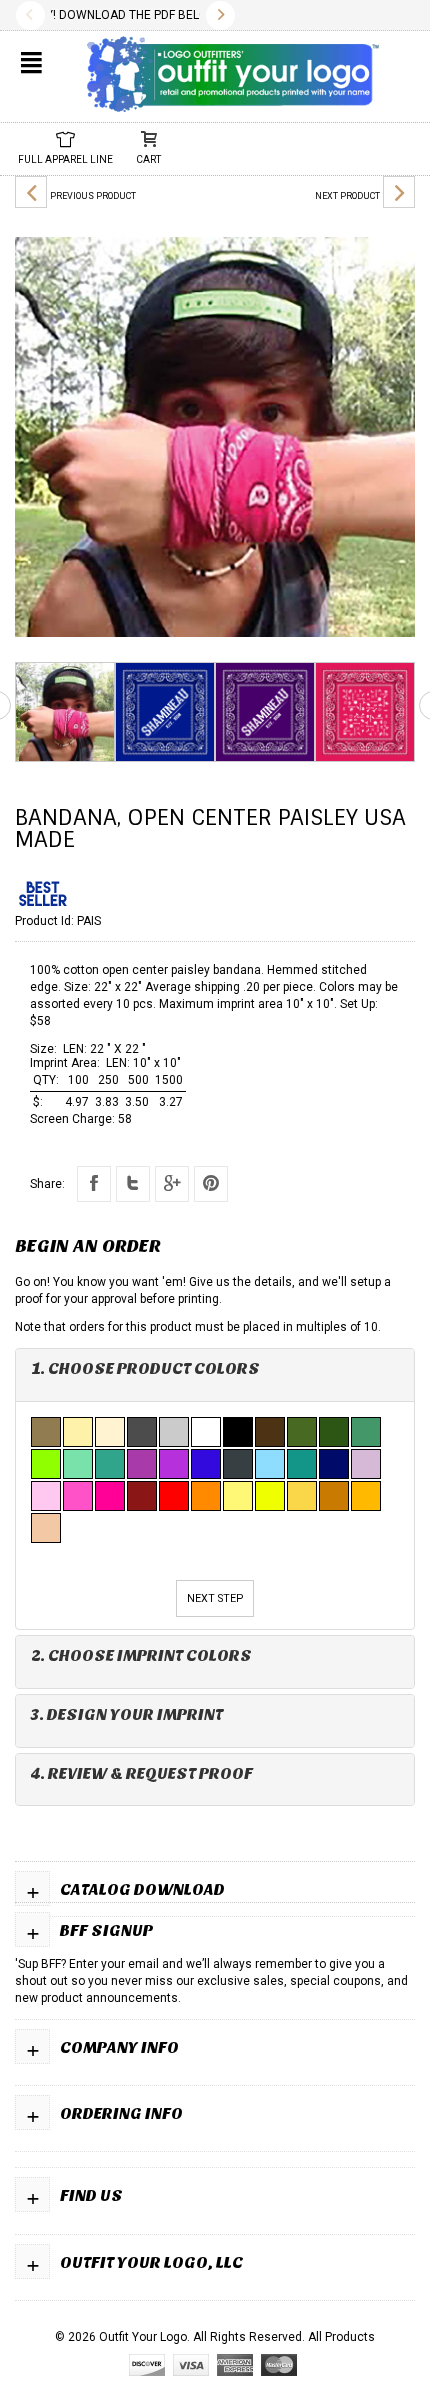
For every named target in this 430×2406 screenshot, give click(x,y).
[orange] (367, 1496)
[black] (239, 1432)
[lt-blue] (271, 1464)
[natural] (111, 1432)
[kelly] (367, 1432)
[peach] (47, 1528)
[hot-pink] (111, 1496)
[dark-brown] (271, 1432)
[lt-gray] (175, 1432)
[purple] (175, 1464)
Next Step (215, 1598)
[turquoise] (303, 1464)
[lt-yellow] (239, 1496)
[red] (175, 1496)
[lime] (47, 1464)
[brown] (47, 1432)
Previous (30, 15)
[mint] (79, 1464)
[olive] (303, 1432)
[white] (207, 1432)
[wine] (143, 1496)
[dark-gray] (143, 1432)
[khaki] (79, 1432)
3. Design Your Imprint (127, 1714)
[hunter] (335, 1432)
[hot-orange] (207, 1496)
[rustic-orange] (335, 1496)
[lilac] (367, 1464)
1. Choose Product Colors (145, 1368)
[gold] (303, 1496)
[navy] (335, 1464)
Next (220, 15)
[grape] (143, 1464)
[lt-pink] (47, 1496)
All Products (341, 2337)
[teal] (111, 1464)
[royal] (207, 1464)
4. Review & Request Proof (142, 1773)
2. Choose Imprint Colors (141, 1655)
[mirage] (239, 1464)
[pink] (79, 1496)
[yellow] (271, 1496)
